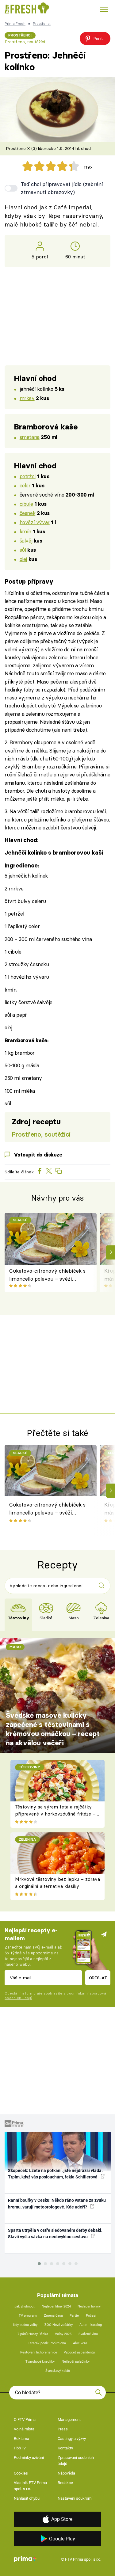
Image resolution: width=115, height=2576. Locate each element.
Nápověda (66, 2473)
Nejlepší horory (89, 2306)
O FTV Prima (25, 2420)
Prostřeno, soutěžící (25, 42)
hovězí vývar (35, 522)
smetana (30, 437)
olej (23, 559)
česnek (27, 513)
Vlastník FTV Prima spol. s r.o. (30, 2486)
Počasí (91, 2316)
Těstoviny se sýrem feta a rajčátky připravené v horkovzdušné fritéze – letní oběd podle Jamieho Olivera (55, 1814)
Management (69, 2420)
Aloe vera (80, 2343)
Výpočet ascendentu (79, 2352)
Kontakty (65, 2448)
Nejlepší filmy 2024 (56, 2306)
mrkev (27, 398)
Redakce (65, 2483)
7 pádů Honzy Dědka (33, 2334)
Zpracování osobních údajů (76, 2461)
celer (25, 485)
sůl (23, 550)
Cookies (21, 2473)
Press (63, 2429)
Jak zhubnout (25, 2306)
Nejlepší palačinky (76, 2362)
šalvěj (26, 541)
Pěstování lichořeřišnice (39, 2352)
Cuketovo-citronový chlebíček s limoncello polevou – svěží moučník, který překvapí (47, 1275)
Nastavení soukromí (75, 2498)
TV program (28, 2316)
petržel (28, 476)
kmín (25, 531)
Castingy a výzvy (72, 2439)
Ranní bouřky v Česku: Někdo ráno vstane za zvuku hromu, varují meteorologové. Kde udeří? (57, 2203)
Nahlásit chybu (27, 2498)
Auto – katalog (91, 2325)
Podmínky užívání (29, 2458)
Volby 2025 (63, 2334)
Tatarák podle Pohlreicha (47, 2343)
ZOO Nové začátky (59, 2325)
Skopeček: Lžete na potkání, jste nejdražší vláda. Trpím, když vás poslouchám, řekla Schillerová (55, 2174)
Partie (74, 2316)
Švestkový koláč (58, 2371)
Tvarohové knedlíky (40, 2362)
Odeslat (98, 1978)
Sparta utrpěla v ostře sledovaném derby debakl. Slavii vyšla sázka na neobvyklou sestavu (55, 2233)
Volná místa (24, 2429)
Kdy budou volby (25, 2325)
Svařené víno (88, 2334)
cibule (26, 504)
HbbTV (20, 2448)
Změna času (53, 2316)
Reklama (21, 2439)
